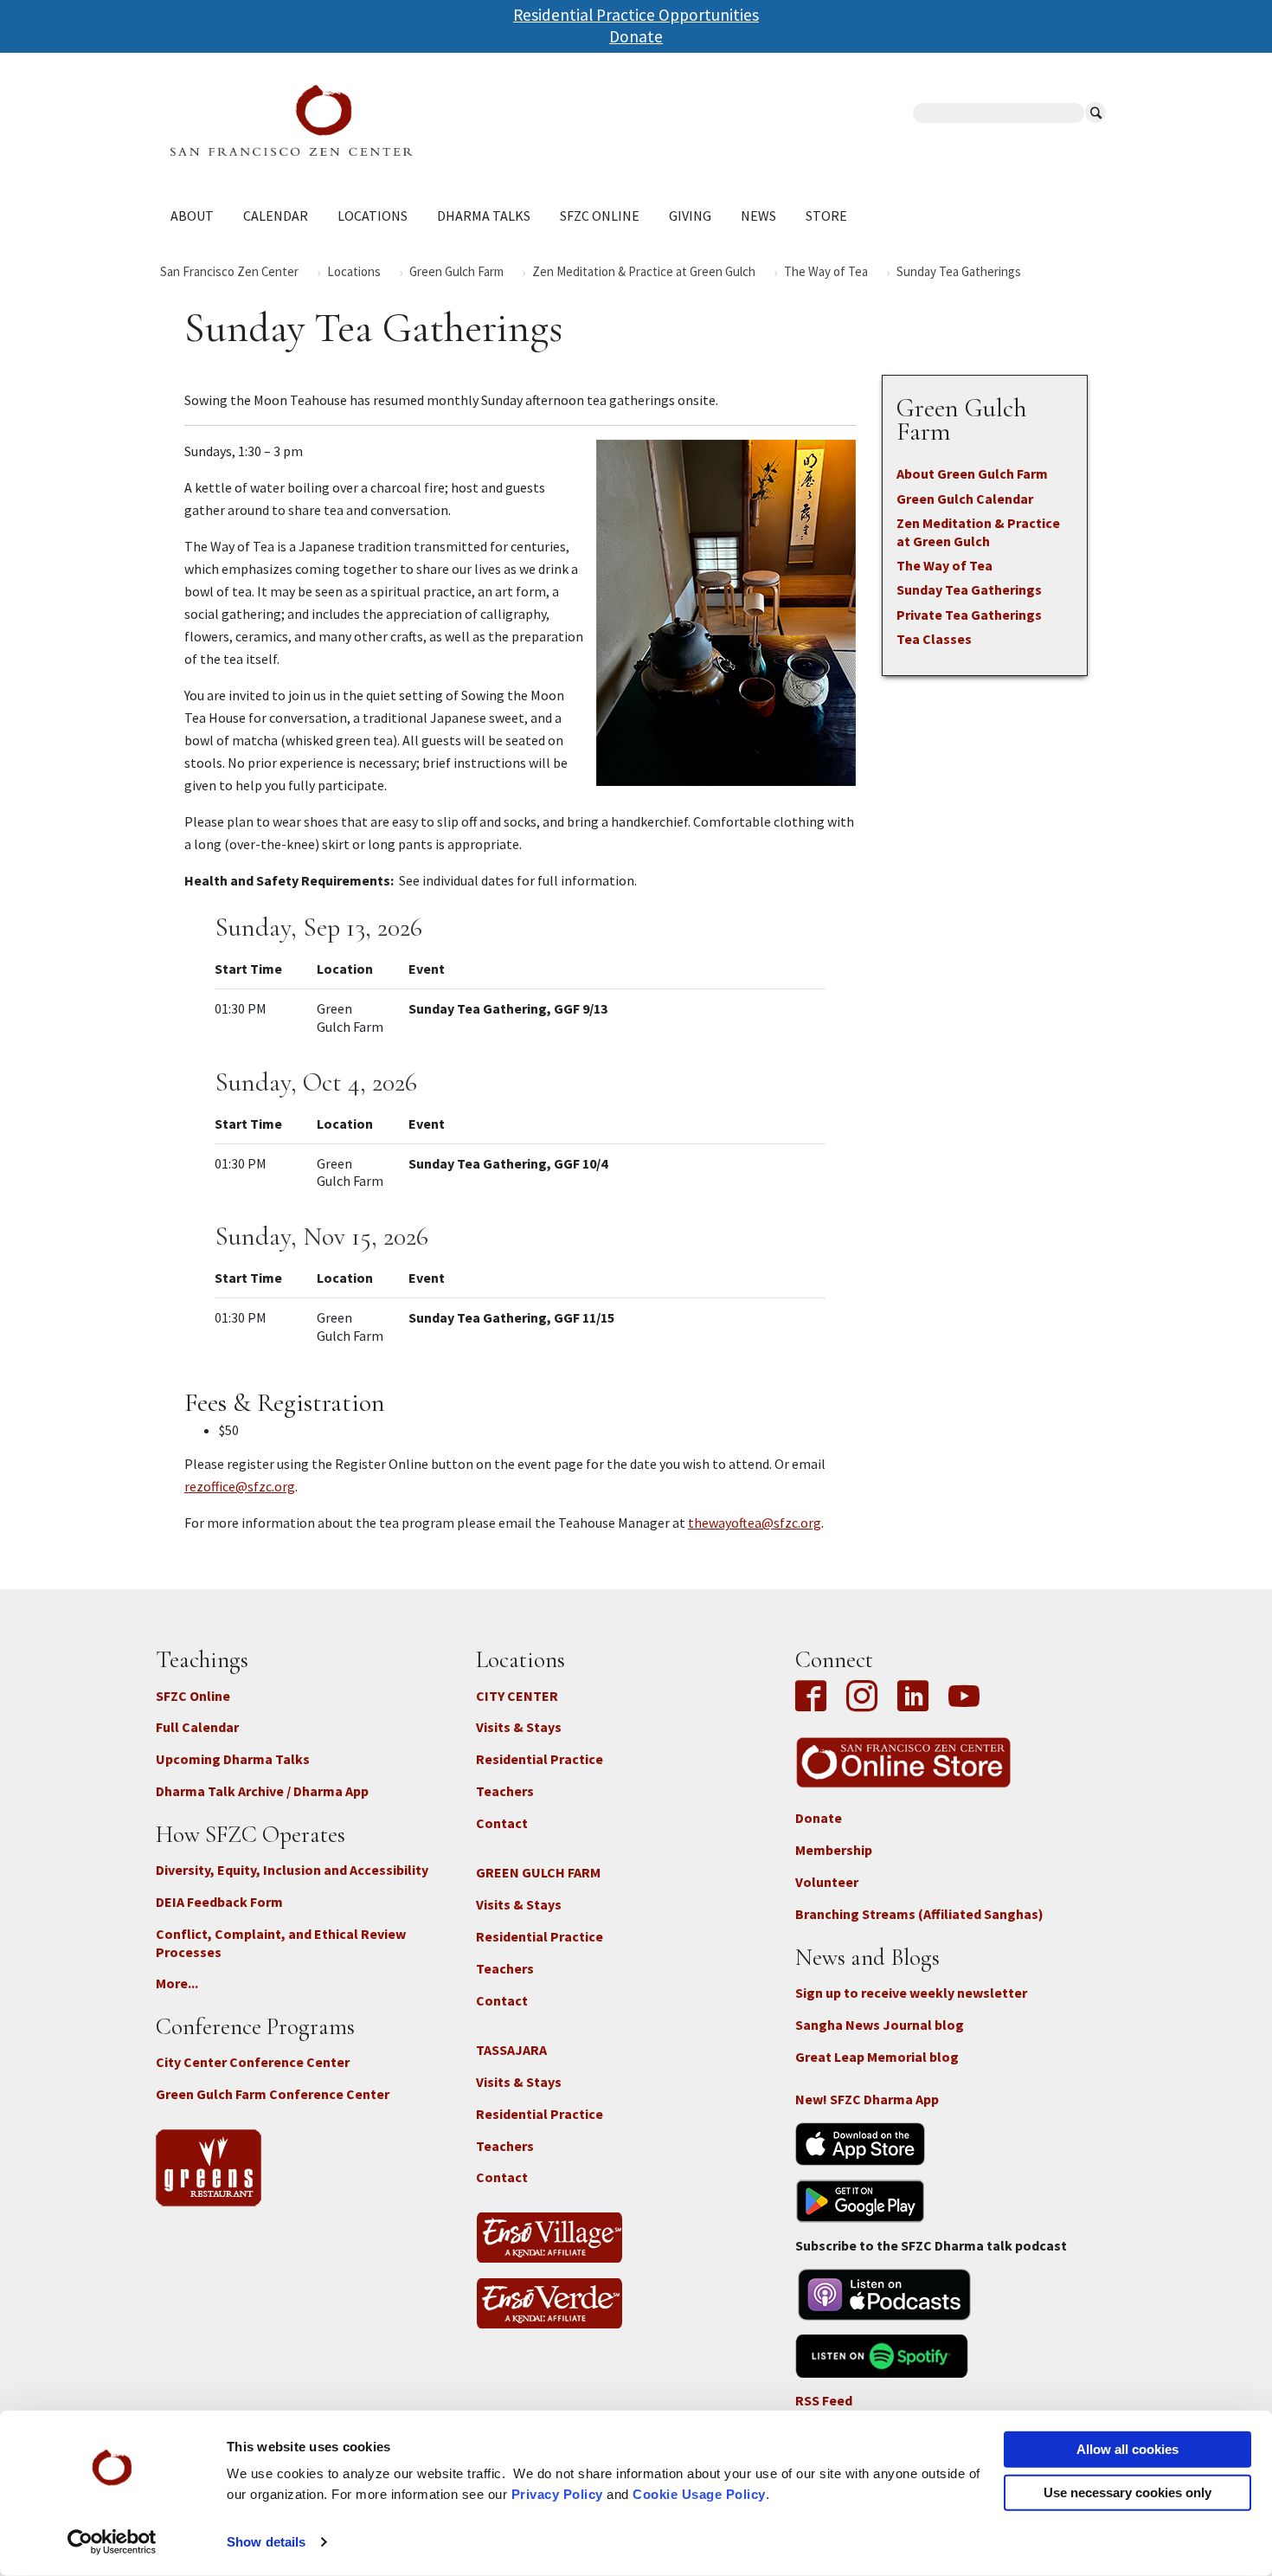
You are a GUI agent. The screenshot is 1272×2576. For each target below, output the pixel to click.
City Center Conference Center (253, 2062)
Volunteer (827, 1882)
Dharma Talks (484, 216)
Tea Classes (934, 639)
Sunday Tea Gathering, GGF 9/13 (508, 1008)
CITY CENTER (517, 1696)
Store (826, 216)
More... (177, 1983)
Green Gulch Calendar (965, 499)
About (192, 216)
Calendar (276, 216)
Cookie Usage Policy (699, 2494)
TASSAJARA (511, 2050)
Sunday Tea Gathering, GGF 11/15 (511, 1317)
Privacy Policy (557, 2494)
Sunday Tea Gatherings (969, 589)
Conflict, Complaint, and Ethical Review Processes (281, 1943)
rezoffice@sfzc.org (240, 1486)
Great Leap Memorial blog (877, 2057)
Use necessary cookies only (1127, 2492)
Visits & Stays (519, 1727)
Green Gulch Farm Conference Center (273, 2094)
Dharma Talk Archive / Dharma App (262, 1791)
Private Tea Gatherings (969, 615)
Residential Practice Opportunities (636, 15)
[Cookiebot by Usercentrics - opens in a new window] (112, 2542)
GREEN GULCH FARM (538, 1872)
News (758, 216)
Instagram (862, 1697)
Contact (502, 1823)
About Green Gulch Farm (972, 473)
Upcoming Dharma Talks (233, 1759)
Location (345, 969)
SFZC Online (600, 216)
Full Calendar (197, 1727)
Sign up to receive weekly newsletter (911, 1993)
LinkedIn (913, 1697)
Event (427, 969)
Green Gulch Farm (456, 271)
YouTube (964, 1697)
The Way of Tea (826, 271)
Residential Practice (540, 1759)
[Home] (403, 120)
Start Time (248, 969)
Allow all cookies (1127, 2449)
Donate (636, 36)
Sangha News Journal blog (880, 2025)
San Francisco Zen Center (229, 271)
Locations (373, 216)
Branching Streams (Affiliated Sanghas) (919, 1914)
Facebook (815, 1697)
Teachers (505, 1791)
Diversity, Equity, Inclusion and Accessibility (292, 1870)
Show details (266, 2542)
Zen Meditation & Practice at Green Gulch (644, 271)
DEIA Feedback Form (219, 1902)
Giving (690, 216)
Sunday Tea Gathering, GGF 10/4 (508, 1163)
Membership (834, 1850)
